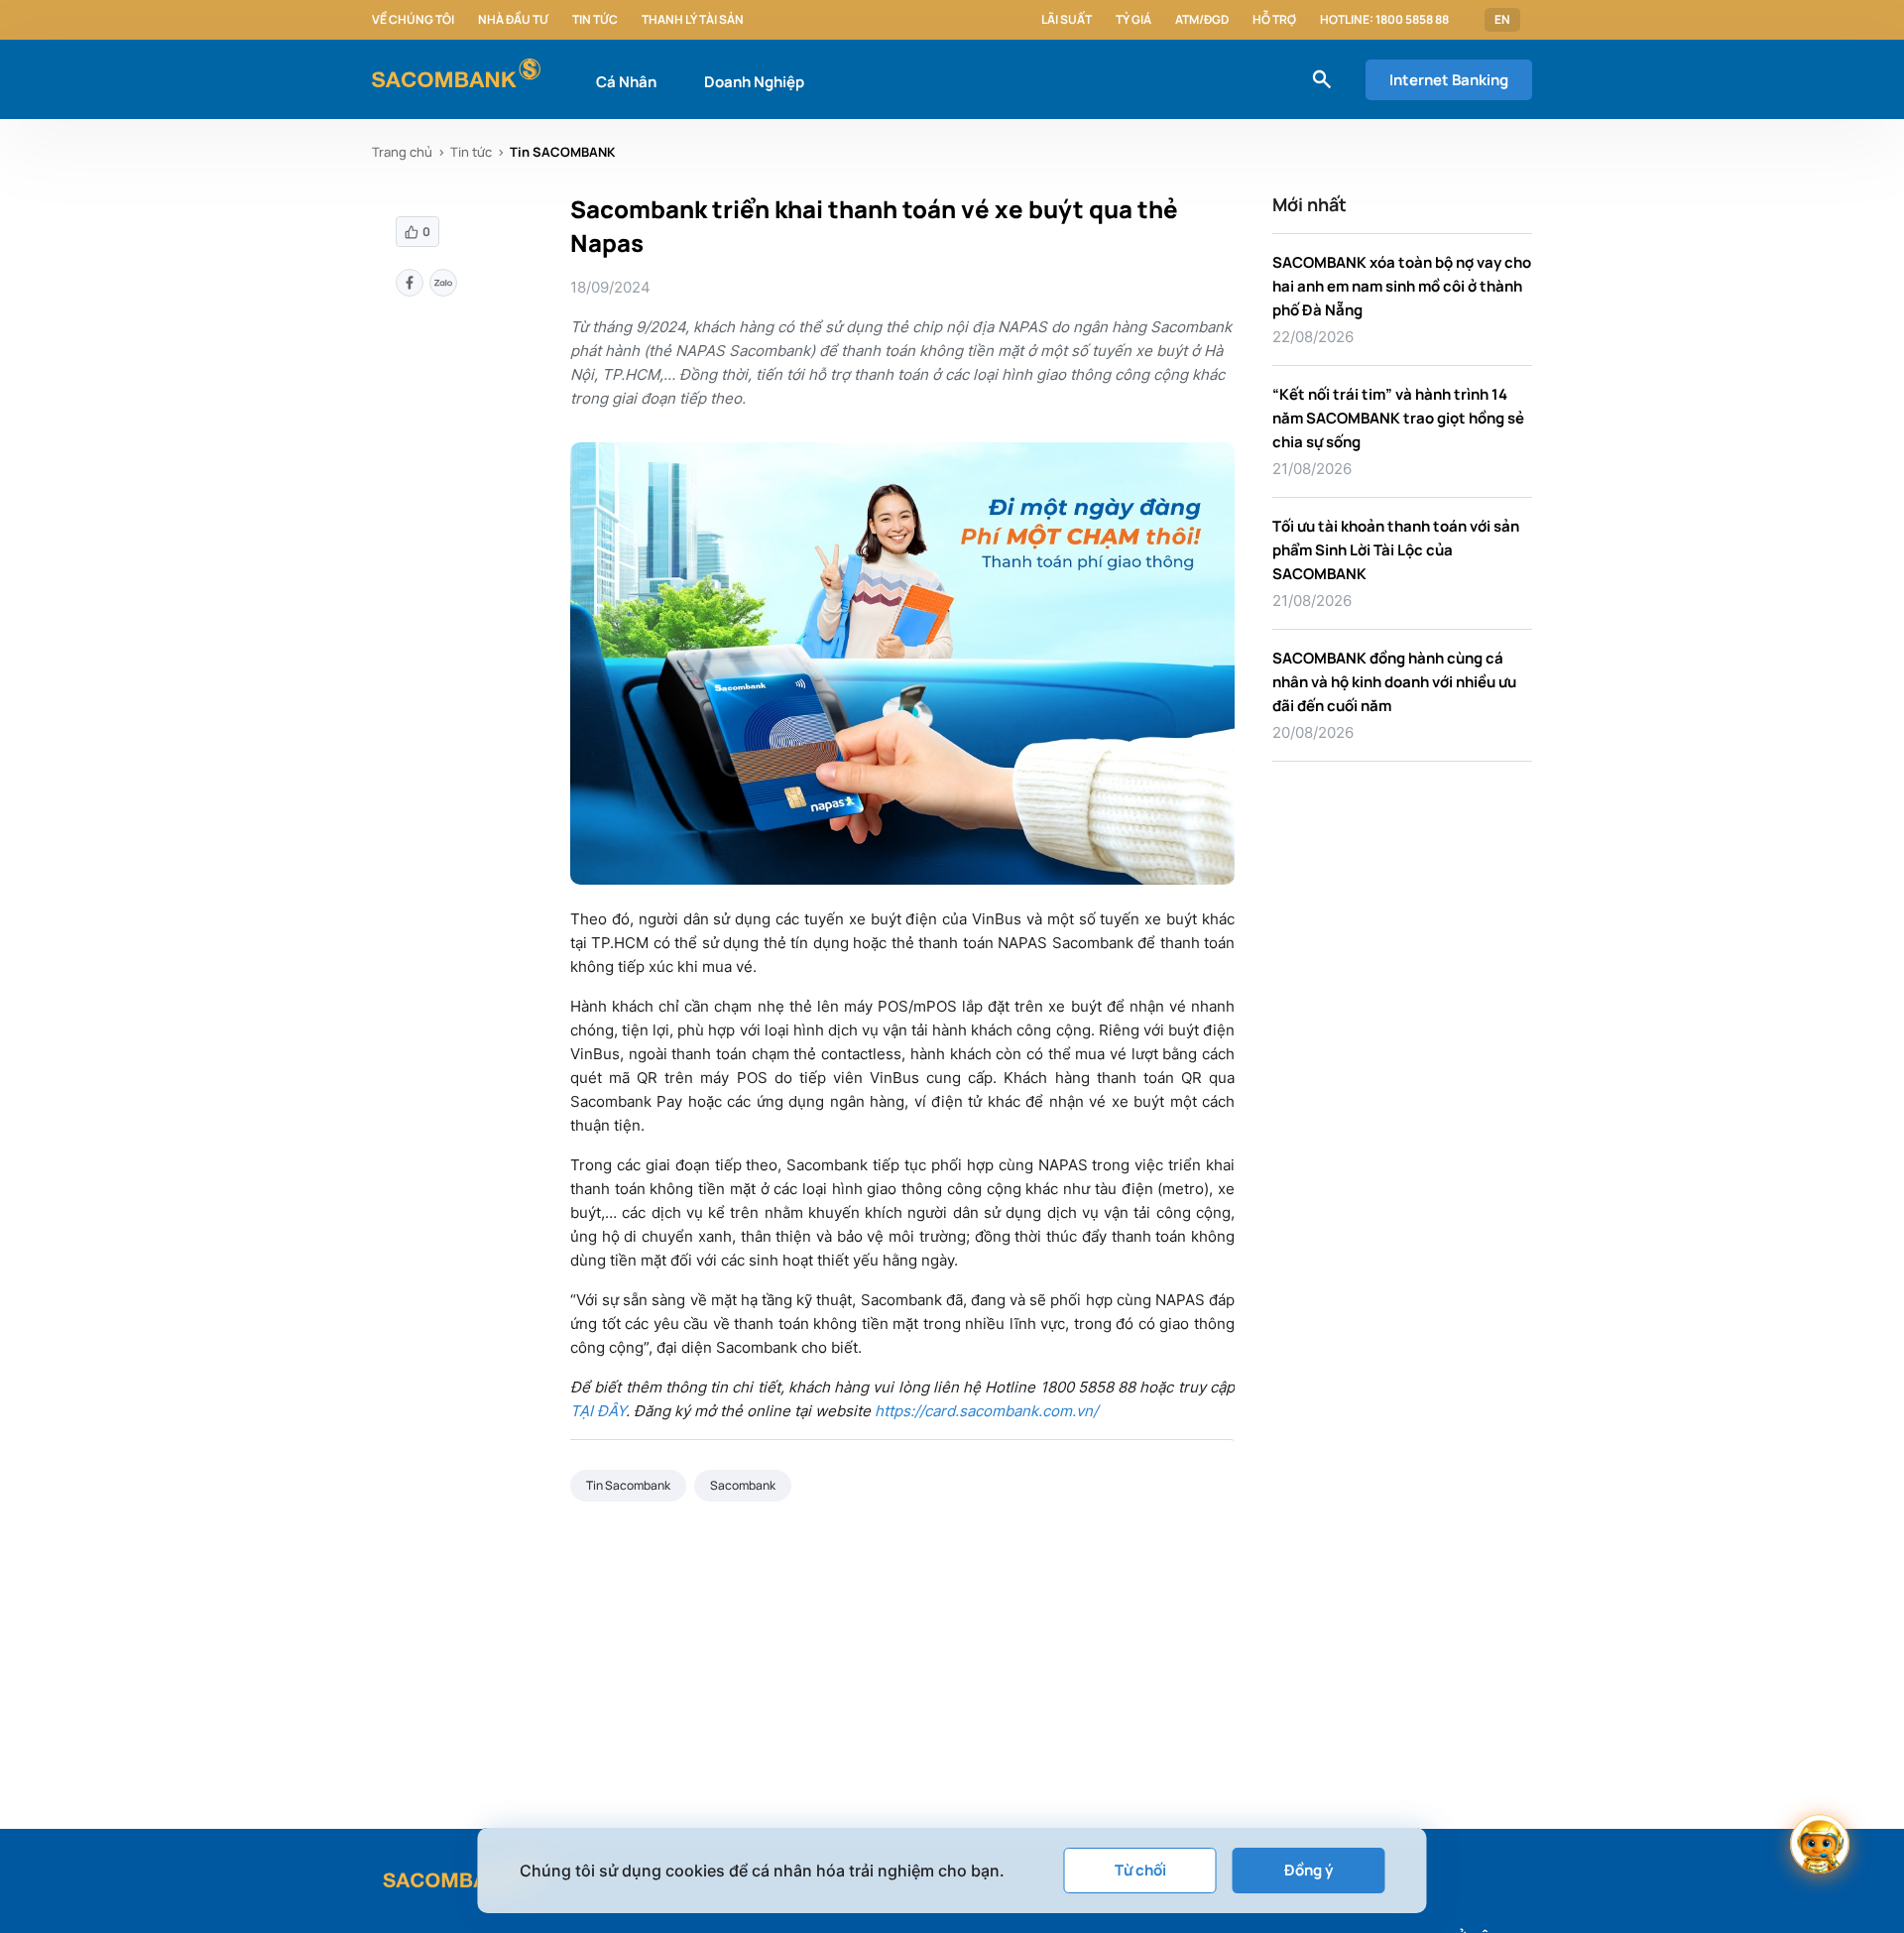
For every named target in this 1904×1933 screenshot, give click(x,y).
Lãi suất (1067, 20)
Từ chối (1140, 1870)
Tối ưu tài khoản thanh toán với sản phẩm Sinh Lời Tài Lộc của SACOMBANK (1396, 550)
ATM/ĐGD (1202, 20)
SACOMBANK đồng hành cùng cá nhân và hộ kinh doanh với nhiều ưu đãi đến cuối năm (1394, 682)
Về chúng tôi (413, 20)
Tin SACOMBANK (562, 152)
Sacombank (743, 1485)
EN (1502, 20)
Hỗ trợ (1274, 20)
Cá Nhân (626, 82)
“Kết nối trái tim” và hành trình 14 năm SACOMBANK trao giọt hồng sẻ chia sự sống (1398, 418)
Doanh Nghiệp (754, 82)
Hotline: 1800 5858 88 (1384, 20)
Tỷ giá (1133, 20)
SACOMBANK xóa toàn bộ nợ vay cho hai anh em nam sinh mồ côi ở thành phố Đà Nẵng (1402, 286)
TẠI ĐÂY (598, 1411)
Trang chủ (402, 152)
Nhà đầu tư (513, 20)
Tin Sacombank (628, 1485)
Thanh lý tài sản (693, 20)
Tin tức (595, 20)
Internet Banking (1449, 80)
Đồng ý (1309, 1870)
